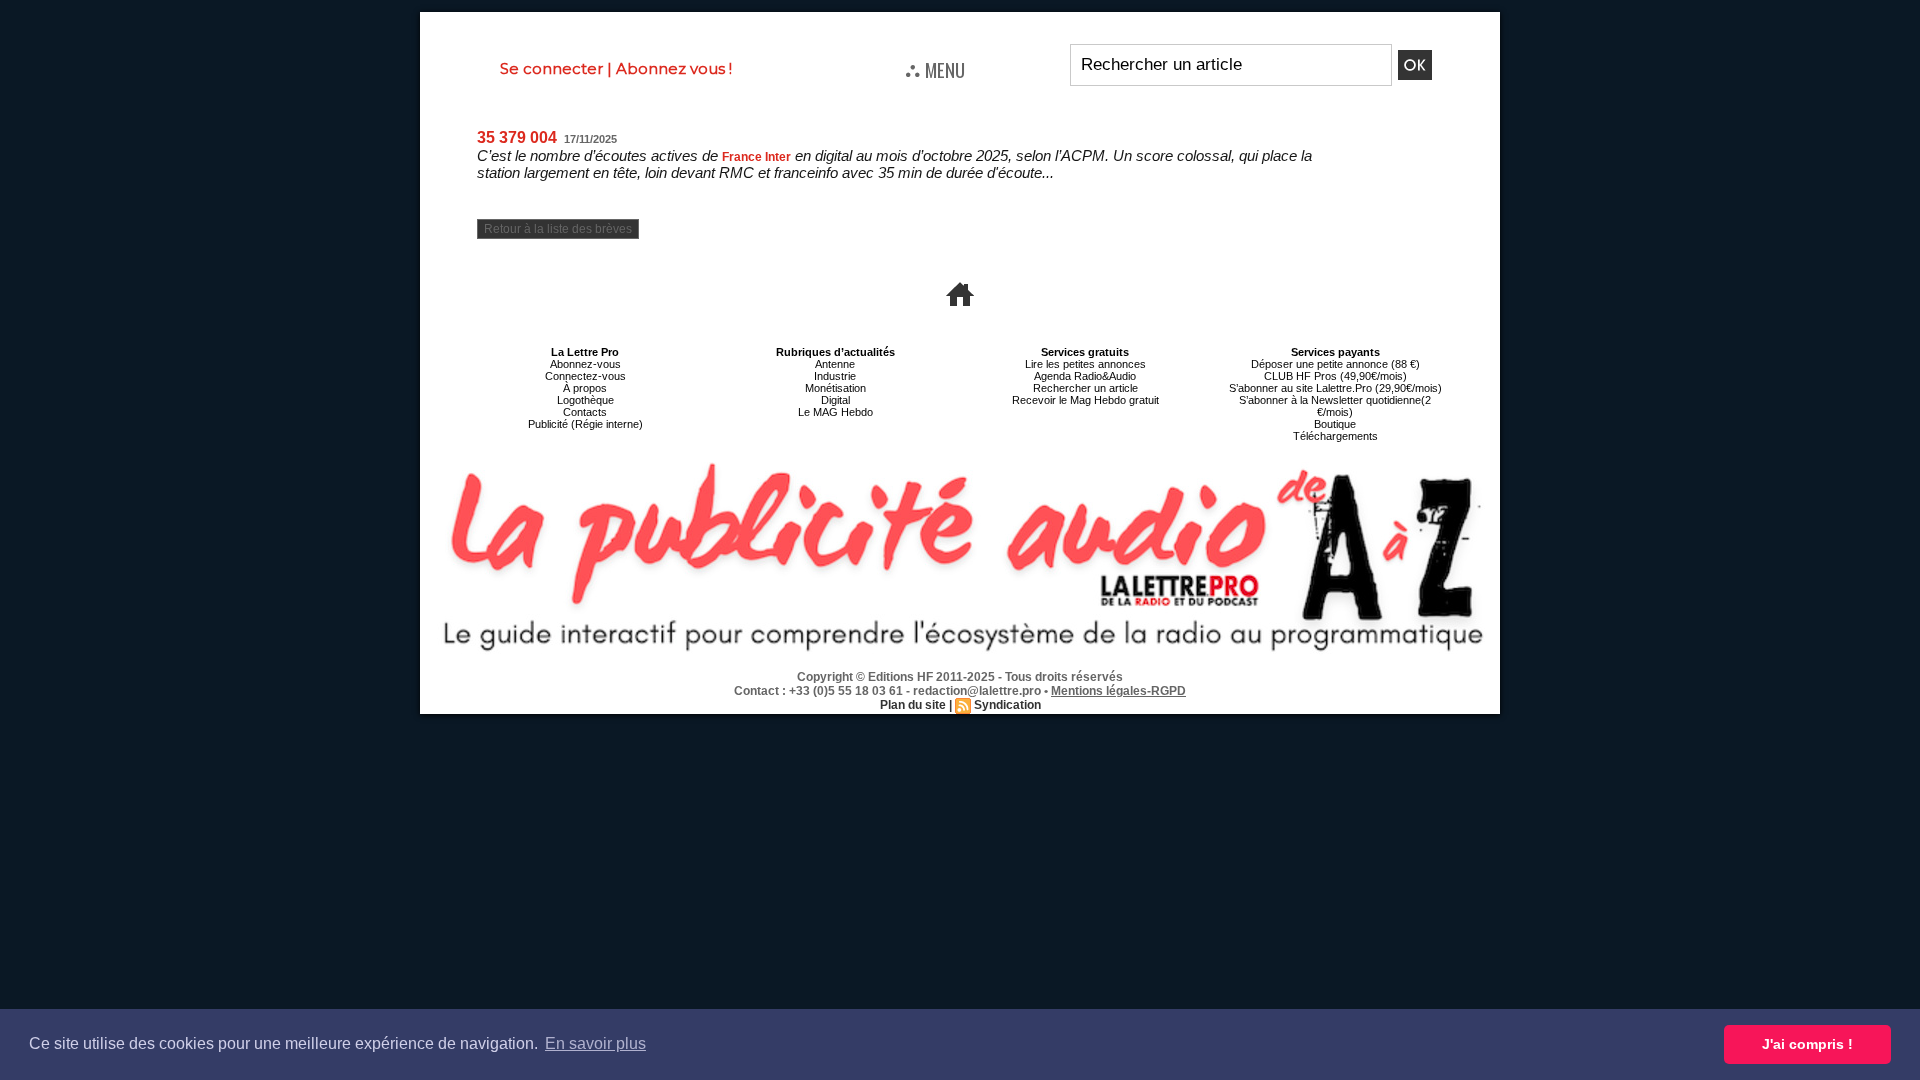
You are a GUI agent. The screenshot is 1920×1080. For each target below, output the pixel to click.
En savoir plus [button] (595, 1043)
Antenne (835, 364)
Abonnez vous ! (674, 68)
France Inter (756, 157)
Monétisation (835, 388)
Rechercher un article (1085, 388)
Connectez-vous (585, 376)
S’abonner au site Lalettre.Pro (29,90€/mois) (1335, 388)
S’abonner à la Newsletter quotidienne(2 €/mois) (1335, 406)
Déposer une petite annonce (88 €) (1335, 364)
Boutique (1335, 424)
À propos (585, 388)
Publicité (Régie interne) (585, 424)
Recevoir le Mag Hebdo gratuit (1085, 400)
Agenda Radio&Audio (1085, 376)
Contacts (585, 412)
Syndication (1007, 705)
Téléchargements (1335, 436)
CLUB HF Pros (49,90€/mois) (1335, 376)
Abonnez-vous (585, 364)
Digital (835, 400)
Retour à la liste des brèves (558, 229)
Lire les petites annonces (1085, 364)
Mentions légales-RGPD (1118, 691)
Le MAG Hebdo (835, 412)
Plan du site (913, 705)
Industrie (835, 376)
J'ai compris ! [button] (1807, 1044)
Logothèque (585, 400)
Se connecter (551, 68)
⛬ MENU (935, 69)
